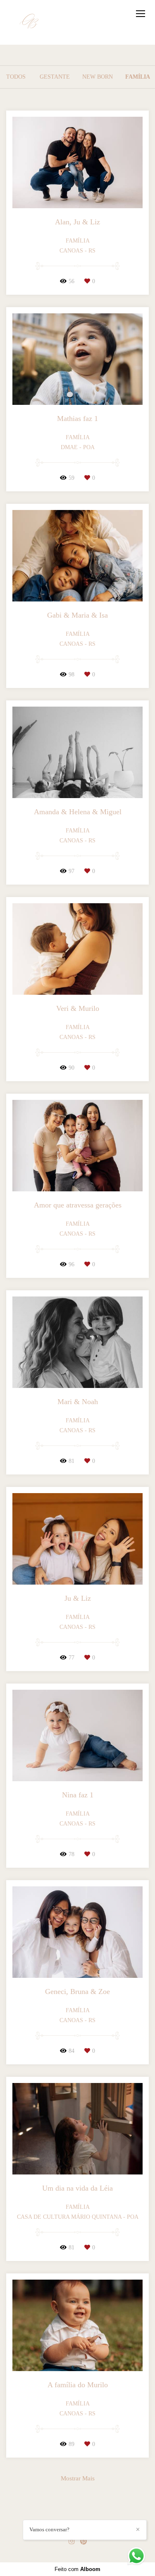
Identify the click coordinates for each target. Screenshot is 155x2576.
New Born (98, 77)
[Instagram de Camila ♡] (72, 2541)
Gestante (55, 77)
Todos (16, 77)
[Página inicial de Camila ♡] (30, 22)
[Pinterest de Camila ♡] (83, 2541)
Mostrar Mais (78, 2478)
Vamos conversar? (49, 2529)
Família (138, 77)
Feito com (77, 2569)
